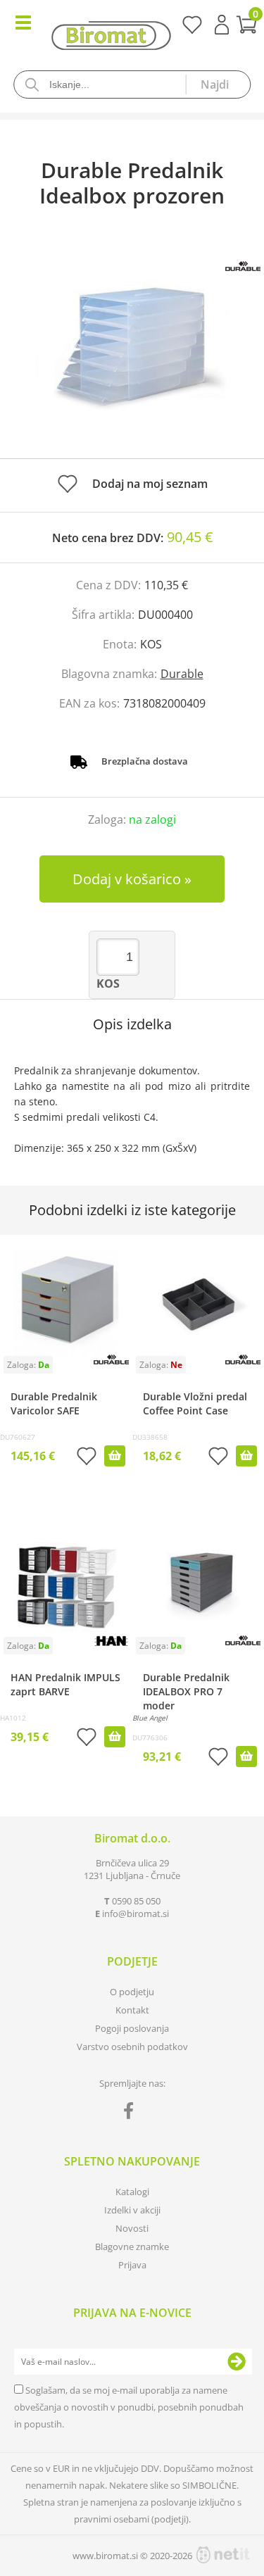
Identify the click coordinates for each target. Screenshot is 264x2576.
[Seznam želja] (192, 30)
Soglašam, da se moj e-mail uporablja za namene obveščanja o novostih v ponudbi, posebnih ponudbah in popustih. (129, 2407)
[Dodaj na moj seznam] (87, 1458)
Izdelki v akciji (132, 2210)
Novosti (132, 2228)
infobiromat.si (136, 1914)
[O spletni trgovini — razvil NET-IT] (223, 2555)
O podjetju (132, 1992)
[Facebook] (132, 2113)
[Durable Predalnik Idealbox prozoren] (132, 347)
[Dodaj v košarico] (115, 1456)
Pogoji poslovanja (132, 2028)
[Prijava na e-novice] (237, 2362)
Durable (182, 674)
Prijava (222, 25)
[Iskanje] (218, 84)
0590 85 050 (136, 1901)
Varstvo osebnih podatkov (132, 2047)
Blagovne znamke (132, 2247)
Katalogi (132, 2192)
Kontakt (132, 2010)
